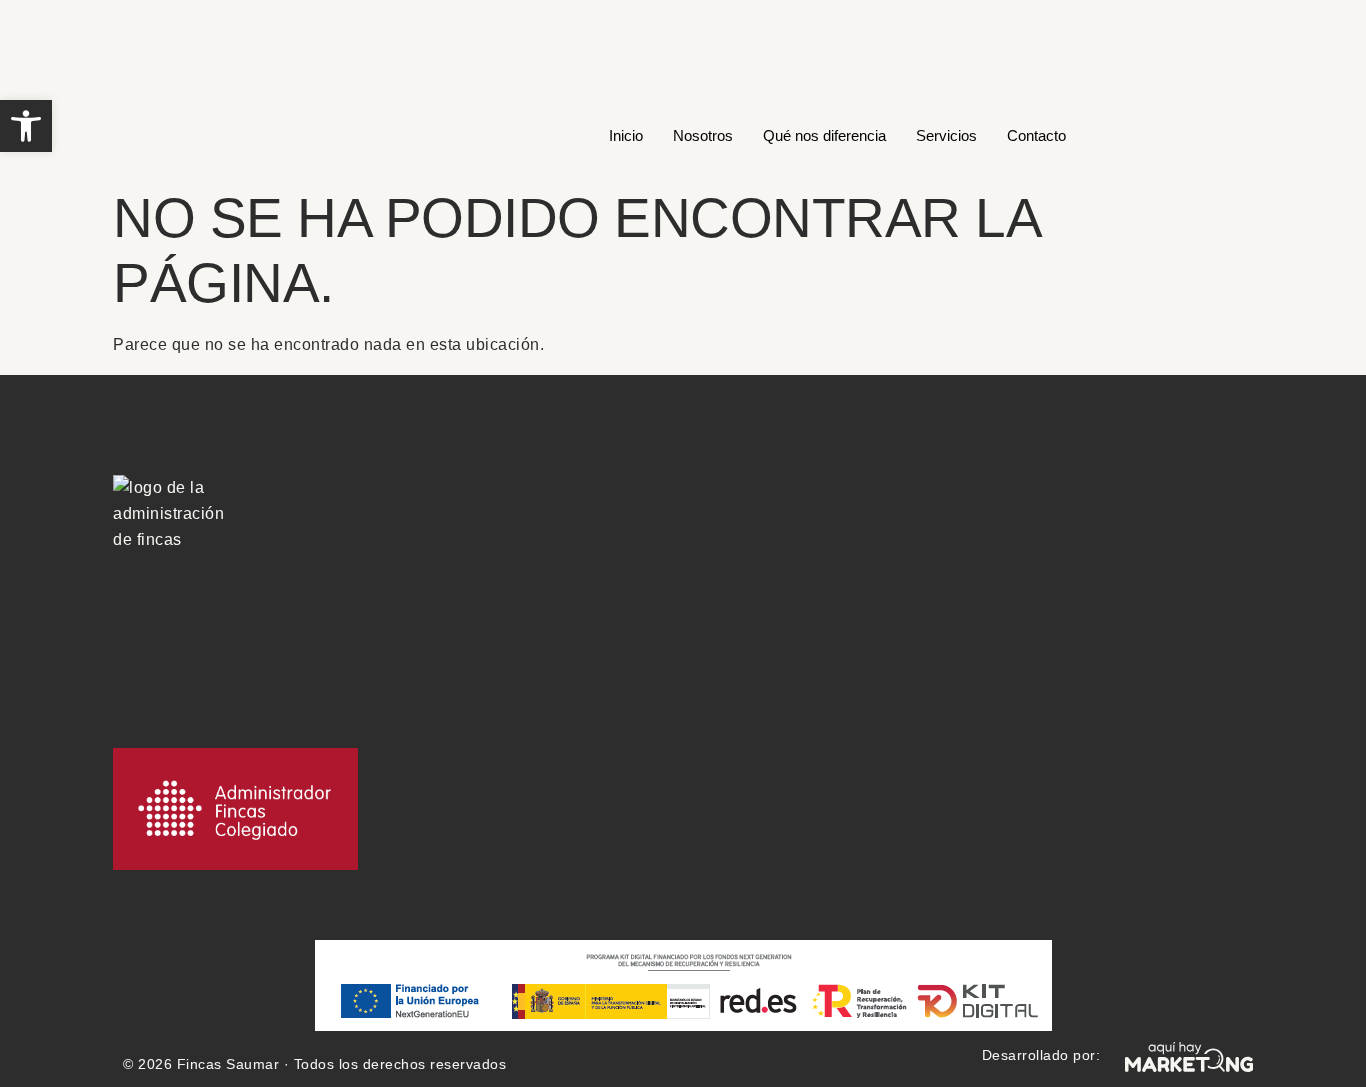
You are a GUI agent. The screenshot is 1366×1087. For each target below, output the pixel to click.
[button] (26, 126)
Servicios (946, 135)
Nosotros (703, 135)
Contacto (1036, 135)
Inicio (626, 135)
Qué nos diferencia (824, 135)
